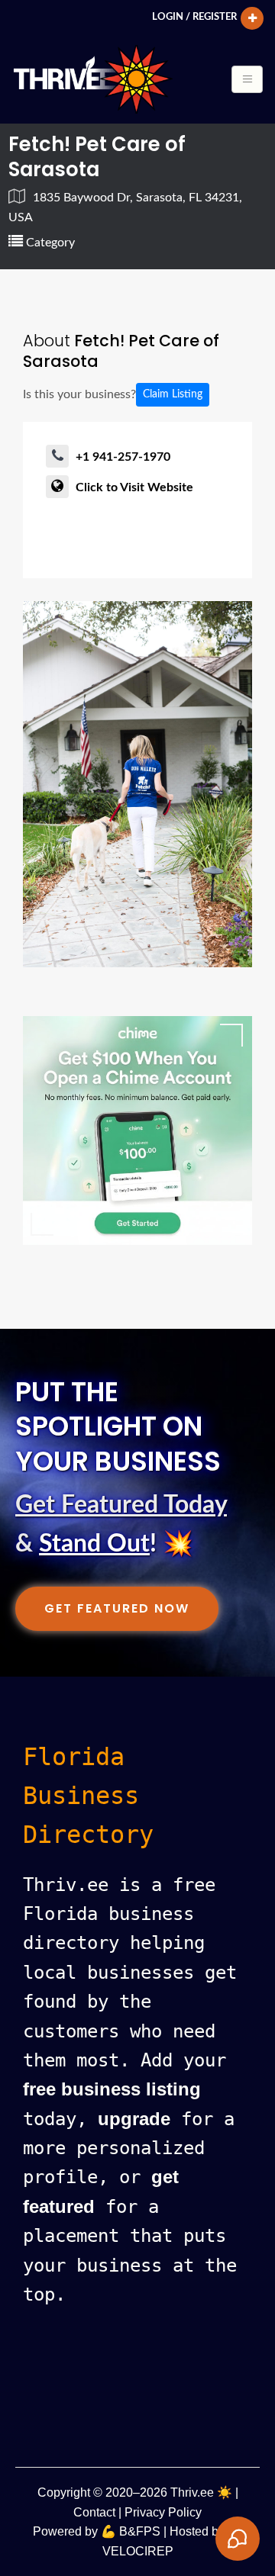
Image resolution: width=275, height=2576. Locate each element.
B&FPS (140, 2531)
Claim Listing (173, 394)
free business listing (112, 2089)
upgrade (134, 2119)
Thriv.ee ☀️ (201, 2492)
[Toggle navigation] (247, 79)
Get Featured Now (117, 1608)
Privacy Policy (163, 2512)
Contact (94, 2512)
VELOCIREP (138, 2551)
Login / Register (194, 17)
